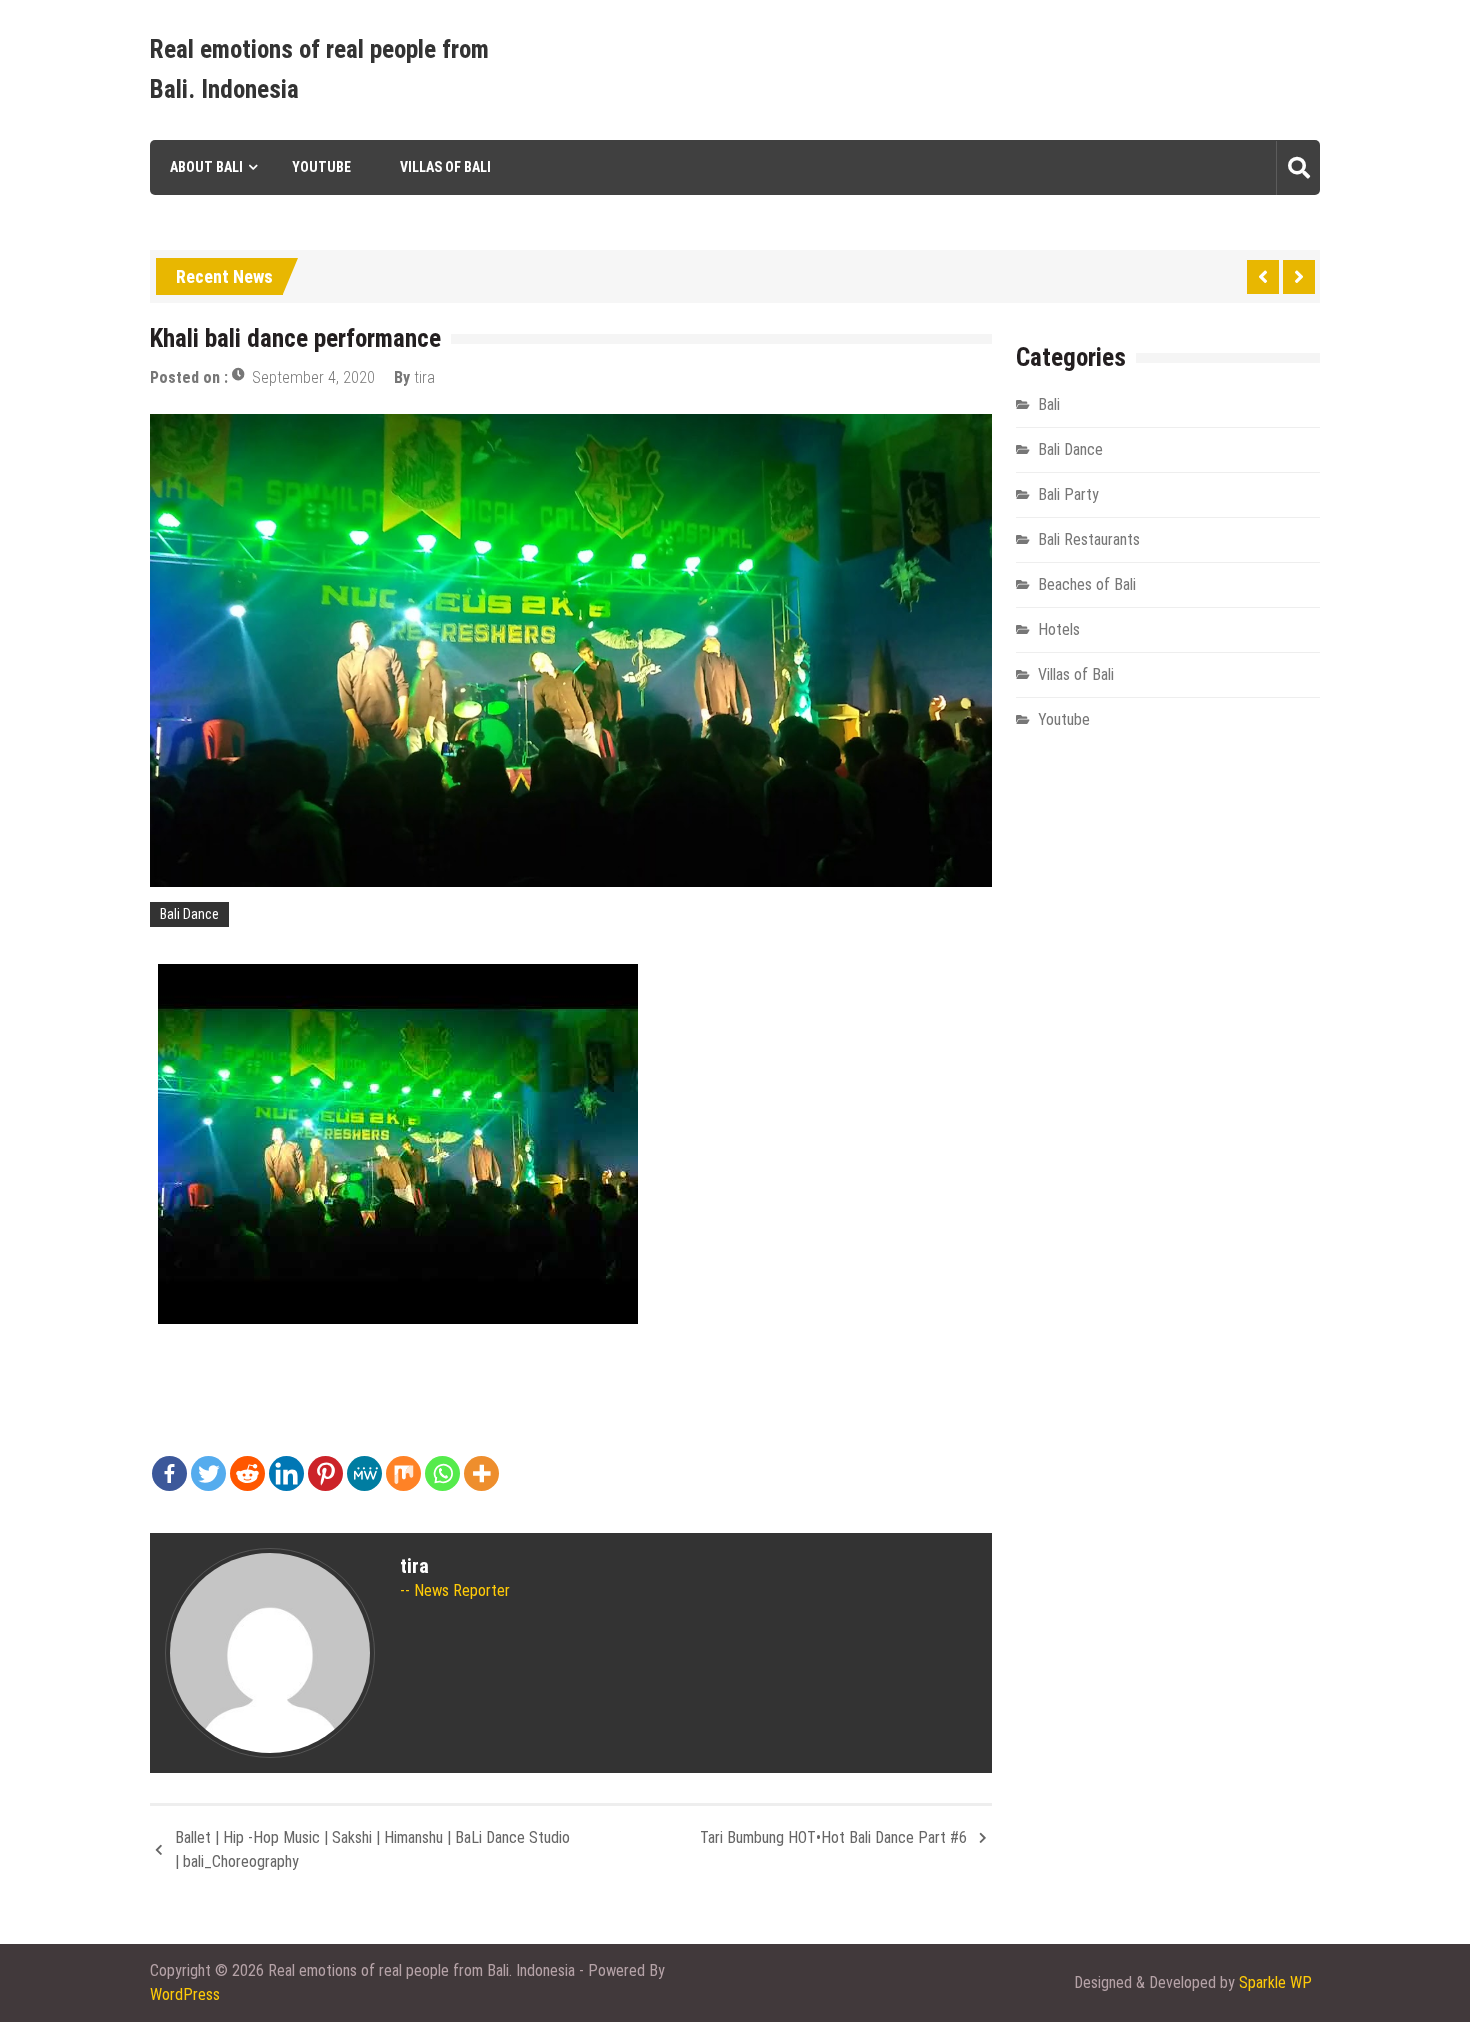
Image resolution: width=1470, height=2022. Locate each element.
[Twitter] (208, 1473)
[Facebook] (169, 1473)
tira (424, 377)
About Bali (206, 167)
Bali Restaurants (1089, 539)
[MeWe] (364, 1473)
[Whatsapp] (442, 1473)
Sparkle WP (1275, 1982)
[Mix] (403, 1473)
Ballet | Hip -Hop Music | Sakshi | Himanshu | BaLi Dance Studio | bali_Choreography (372, 1849)
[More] (481, 1473)
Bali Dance (189, 914)
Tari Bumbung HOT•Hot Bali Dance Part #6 (833, 1837)
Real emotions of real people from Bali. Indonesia (319, 69)
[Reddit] (247, 1473)
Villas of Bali (445, 167)
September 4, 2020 (313, 377)
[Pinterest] (325, 1473)
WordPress (185, 1994)
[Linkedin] (286, 1473)
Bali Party (1068, 494)
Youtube (321, 167)
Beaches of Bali (1087, 584)
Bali (1049, 404)
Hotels (1059, 629)
